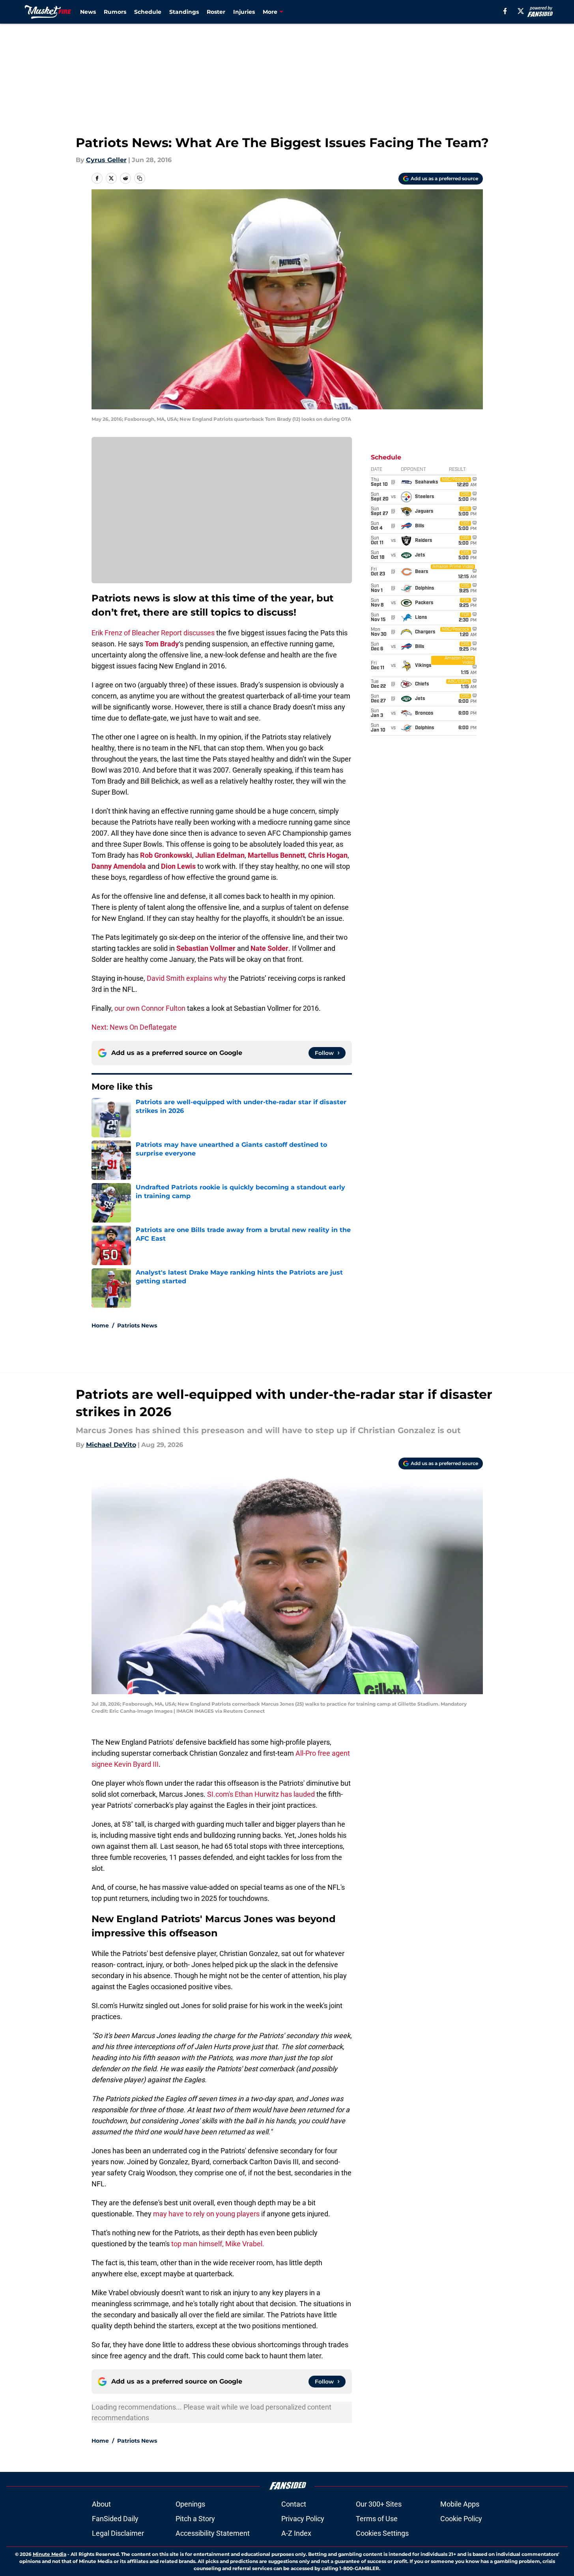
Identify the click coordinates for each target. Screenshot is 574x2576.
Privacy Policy (303, 2519)
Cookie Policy (461, 2519)
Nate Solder (269, 948)
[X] (521, 11)
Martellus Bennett (276, 855)
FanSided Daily (115, 2519)
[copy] (140, 178)
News (88, 12)
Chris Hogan (328, 855)
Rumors (115, 12)
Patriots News (137, 1325)
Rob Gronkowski (166, 855)
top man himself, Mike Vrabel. (218, 2244)
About (101, 2504)
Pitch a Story (195, 2519)
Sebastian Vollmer (206, 948)
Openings (190, 2504)
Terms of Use (377, 2519)
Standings (184, 12)
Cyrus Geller (106, 160)
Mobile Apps (460, 2504)
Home (100, 1325)
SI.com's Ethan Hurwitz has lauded (262, 1794)
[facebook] (505, 11)
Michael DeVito (111, 1445)
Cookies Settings (382, 2533)
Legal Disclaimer (118, 2533)
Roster (216, 12)
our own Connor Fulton (150, 1008)
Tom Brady (162, 644)
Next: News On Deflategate (134, 1027)
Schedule (148, 12)
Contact (294, 2504)
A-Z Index (296, 2533)
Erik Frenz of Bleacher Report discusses (153, 633)
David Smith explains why (187, 978)
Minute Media (50, 2554)
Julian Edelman (220, 855)
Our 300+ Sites (379, 2504)
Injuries (244, 12)
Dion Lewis (178, 866)
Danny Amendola (119, 866)
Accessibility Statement (213, 2533)
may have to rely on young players (206, 2214)
